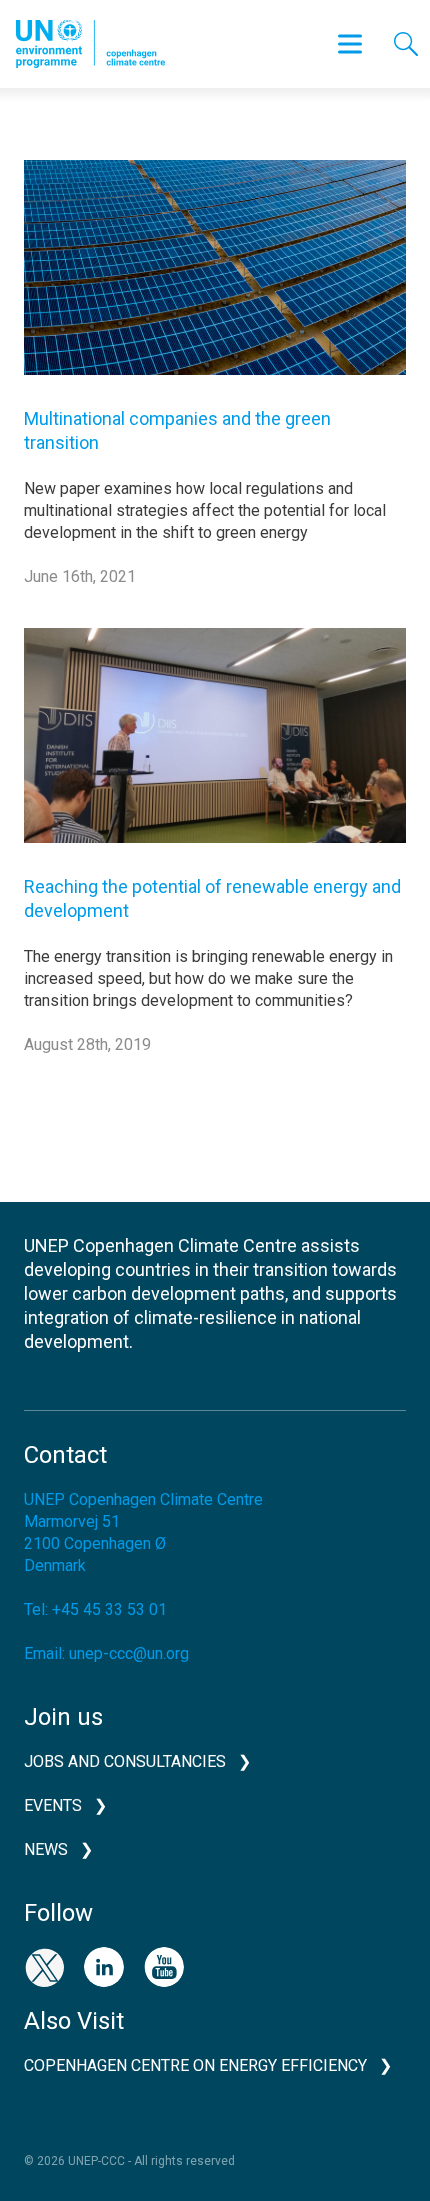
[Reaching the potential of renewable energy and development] (215, 749)
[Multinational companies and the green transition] (215, 282)
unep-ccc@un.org (129, 1653)
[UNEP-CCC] (90, 44)
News (46, 1849)
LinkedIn (104, 1967)
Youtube (164, 1967)
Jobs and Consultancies (125, 1761)
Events (53, 1805)
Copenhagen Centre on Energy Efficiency (195, 2065)
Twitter (44, 1967)
